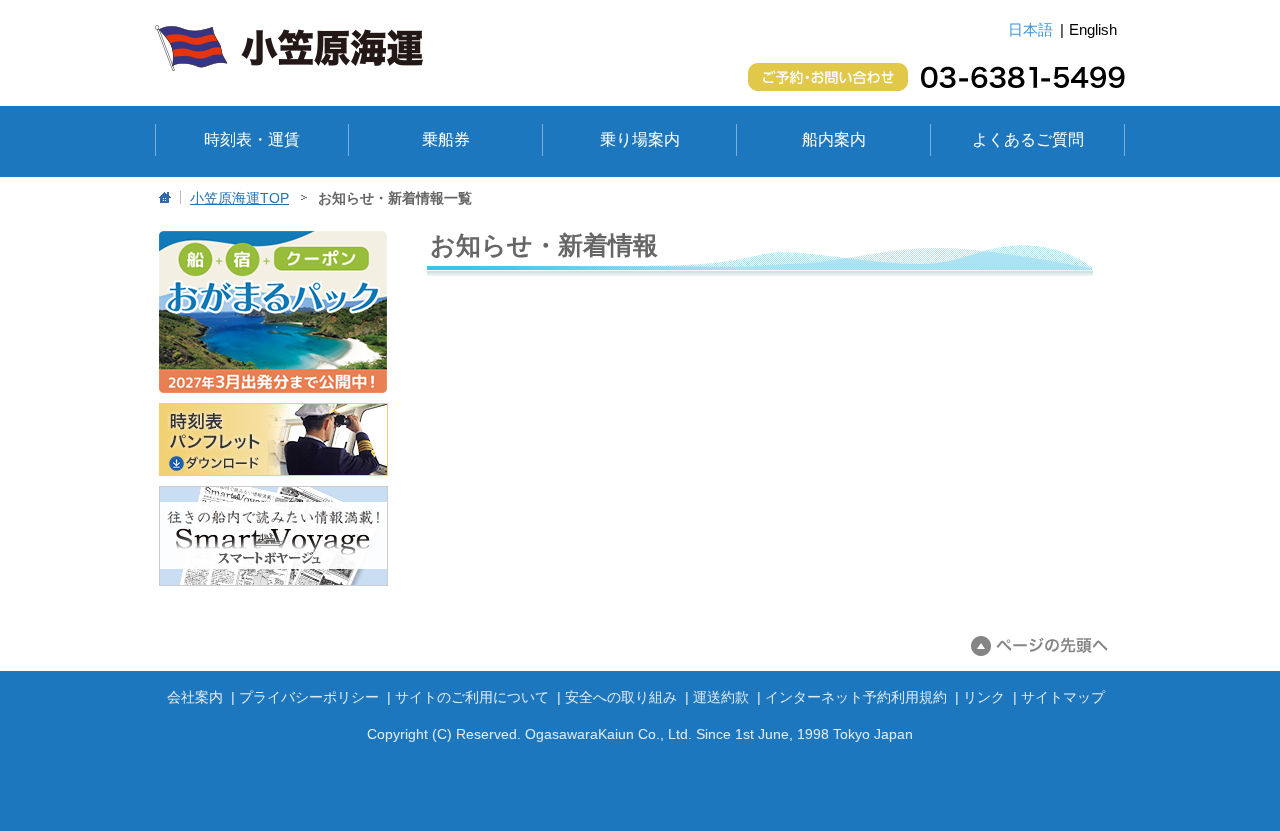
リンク (984, 697)
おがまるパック (273, 312)
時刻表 (273, 439)
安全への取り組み (621, 697)
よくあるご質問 (1028, 139)
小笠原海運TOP (239, 198)
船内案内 (834, 139)
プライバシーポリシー (309, 697)
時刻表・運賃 (252, 139)
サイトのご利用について (472, 697)
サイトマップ (1063, 697)
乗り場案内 (640, 139)
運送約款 (721, 697)
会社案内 (195, 697)
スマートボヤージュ (273, 536)
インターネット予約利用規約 (856, 697)
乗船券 (446, 139)
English (1093, 29)
